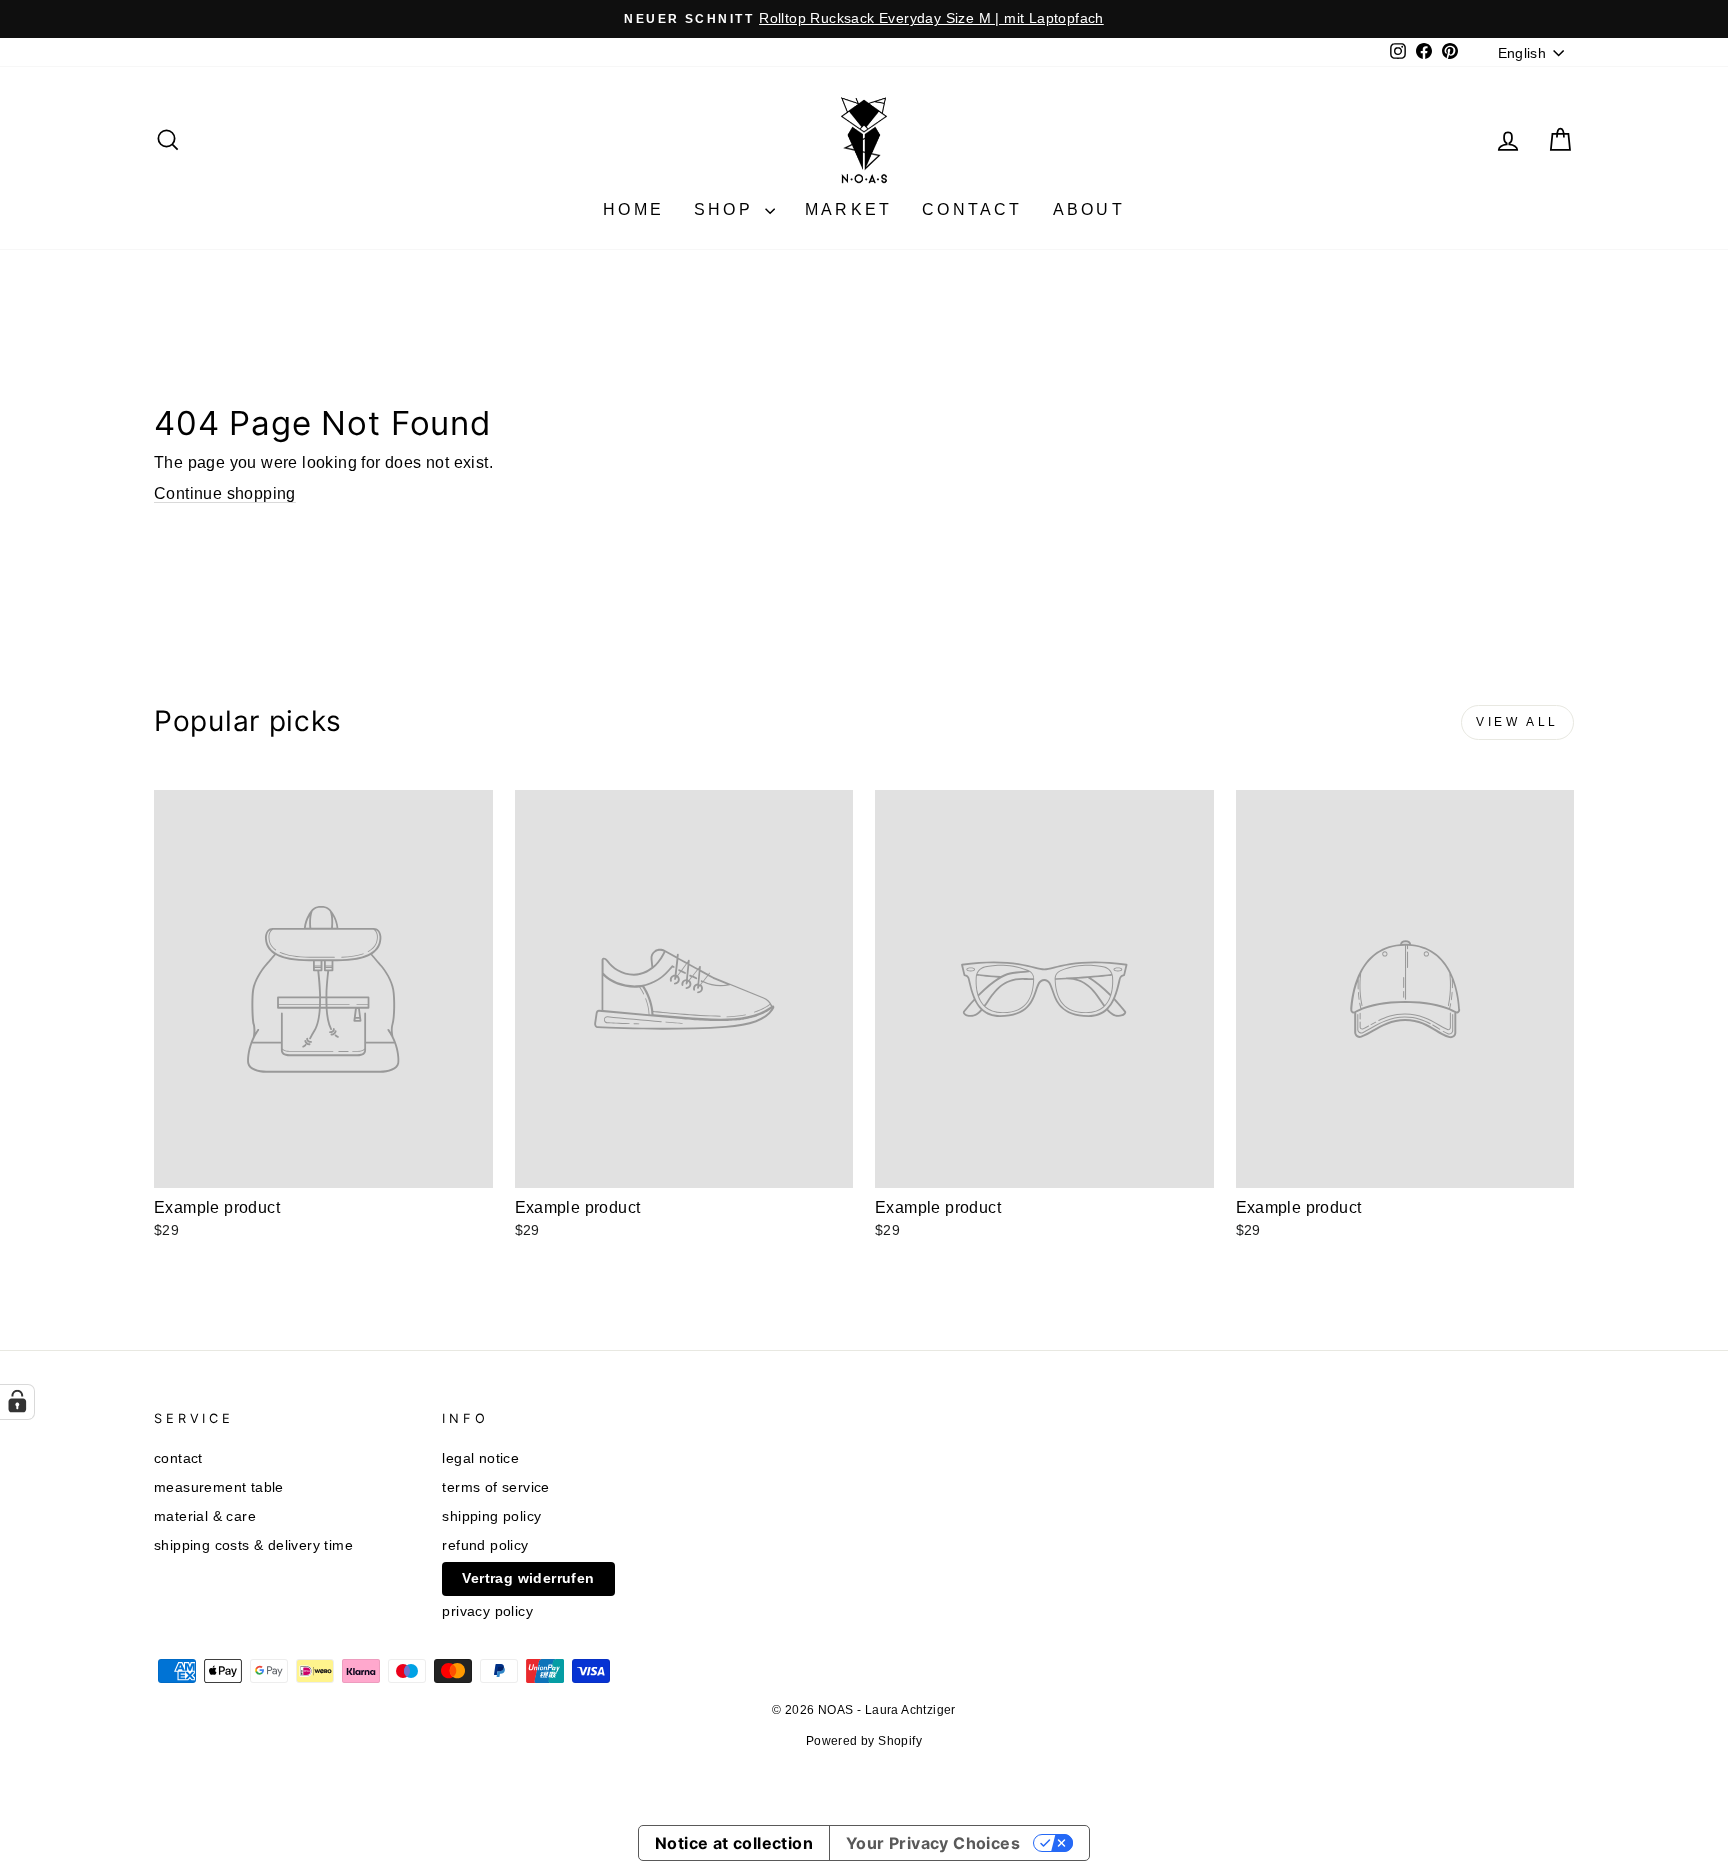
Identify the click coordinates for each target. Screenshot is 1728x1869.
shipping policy (491, 1516)
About (1089, 209)
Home (633, 209)
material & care (205, 1516)
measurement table (219, 1487)
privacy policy (487, 1611)
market (848, 209)
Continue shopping (225, 493)
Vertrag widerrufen (528, 1578)
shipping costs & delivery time (253, 1545)
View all (1517, 722)
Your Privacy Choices (933, 1843)
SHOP (727, 209)
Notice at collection (734, 1843)
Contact (972, 209)
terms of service (495, 1487)
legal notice (480, 1458)
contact (178, 1458)
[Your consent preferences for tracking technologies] (17, 1402)
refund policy (485, 1545)
